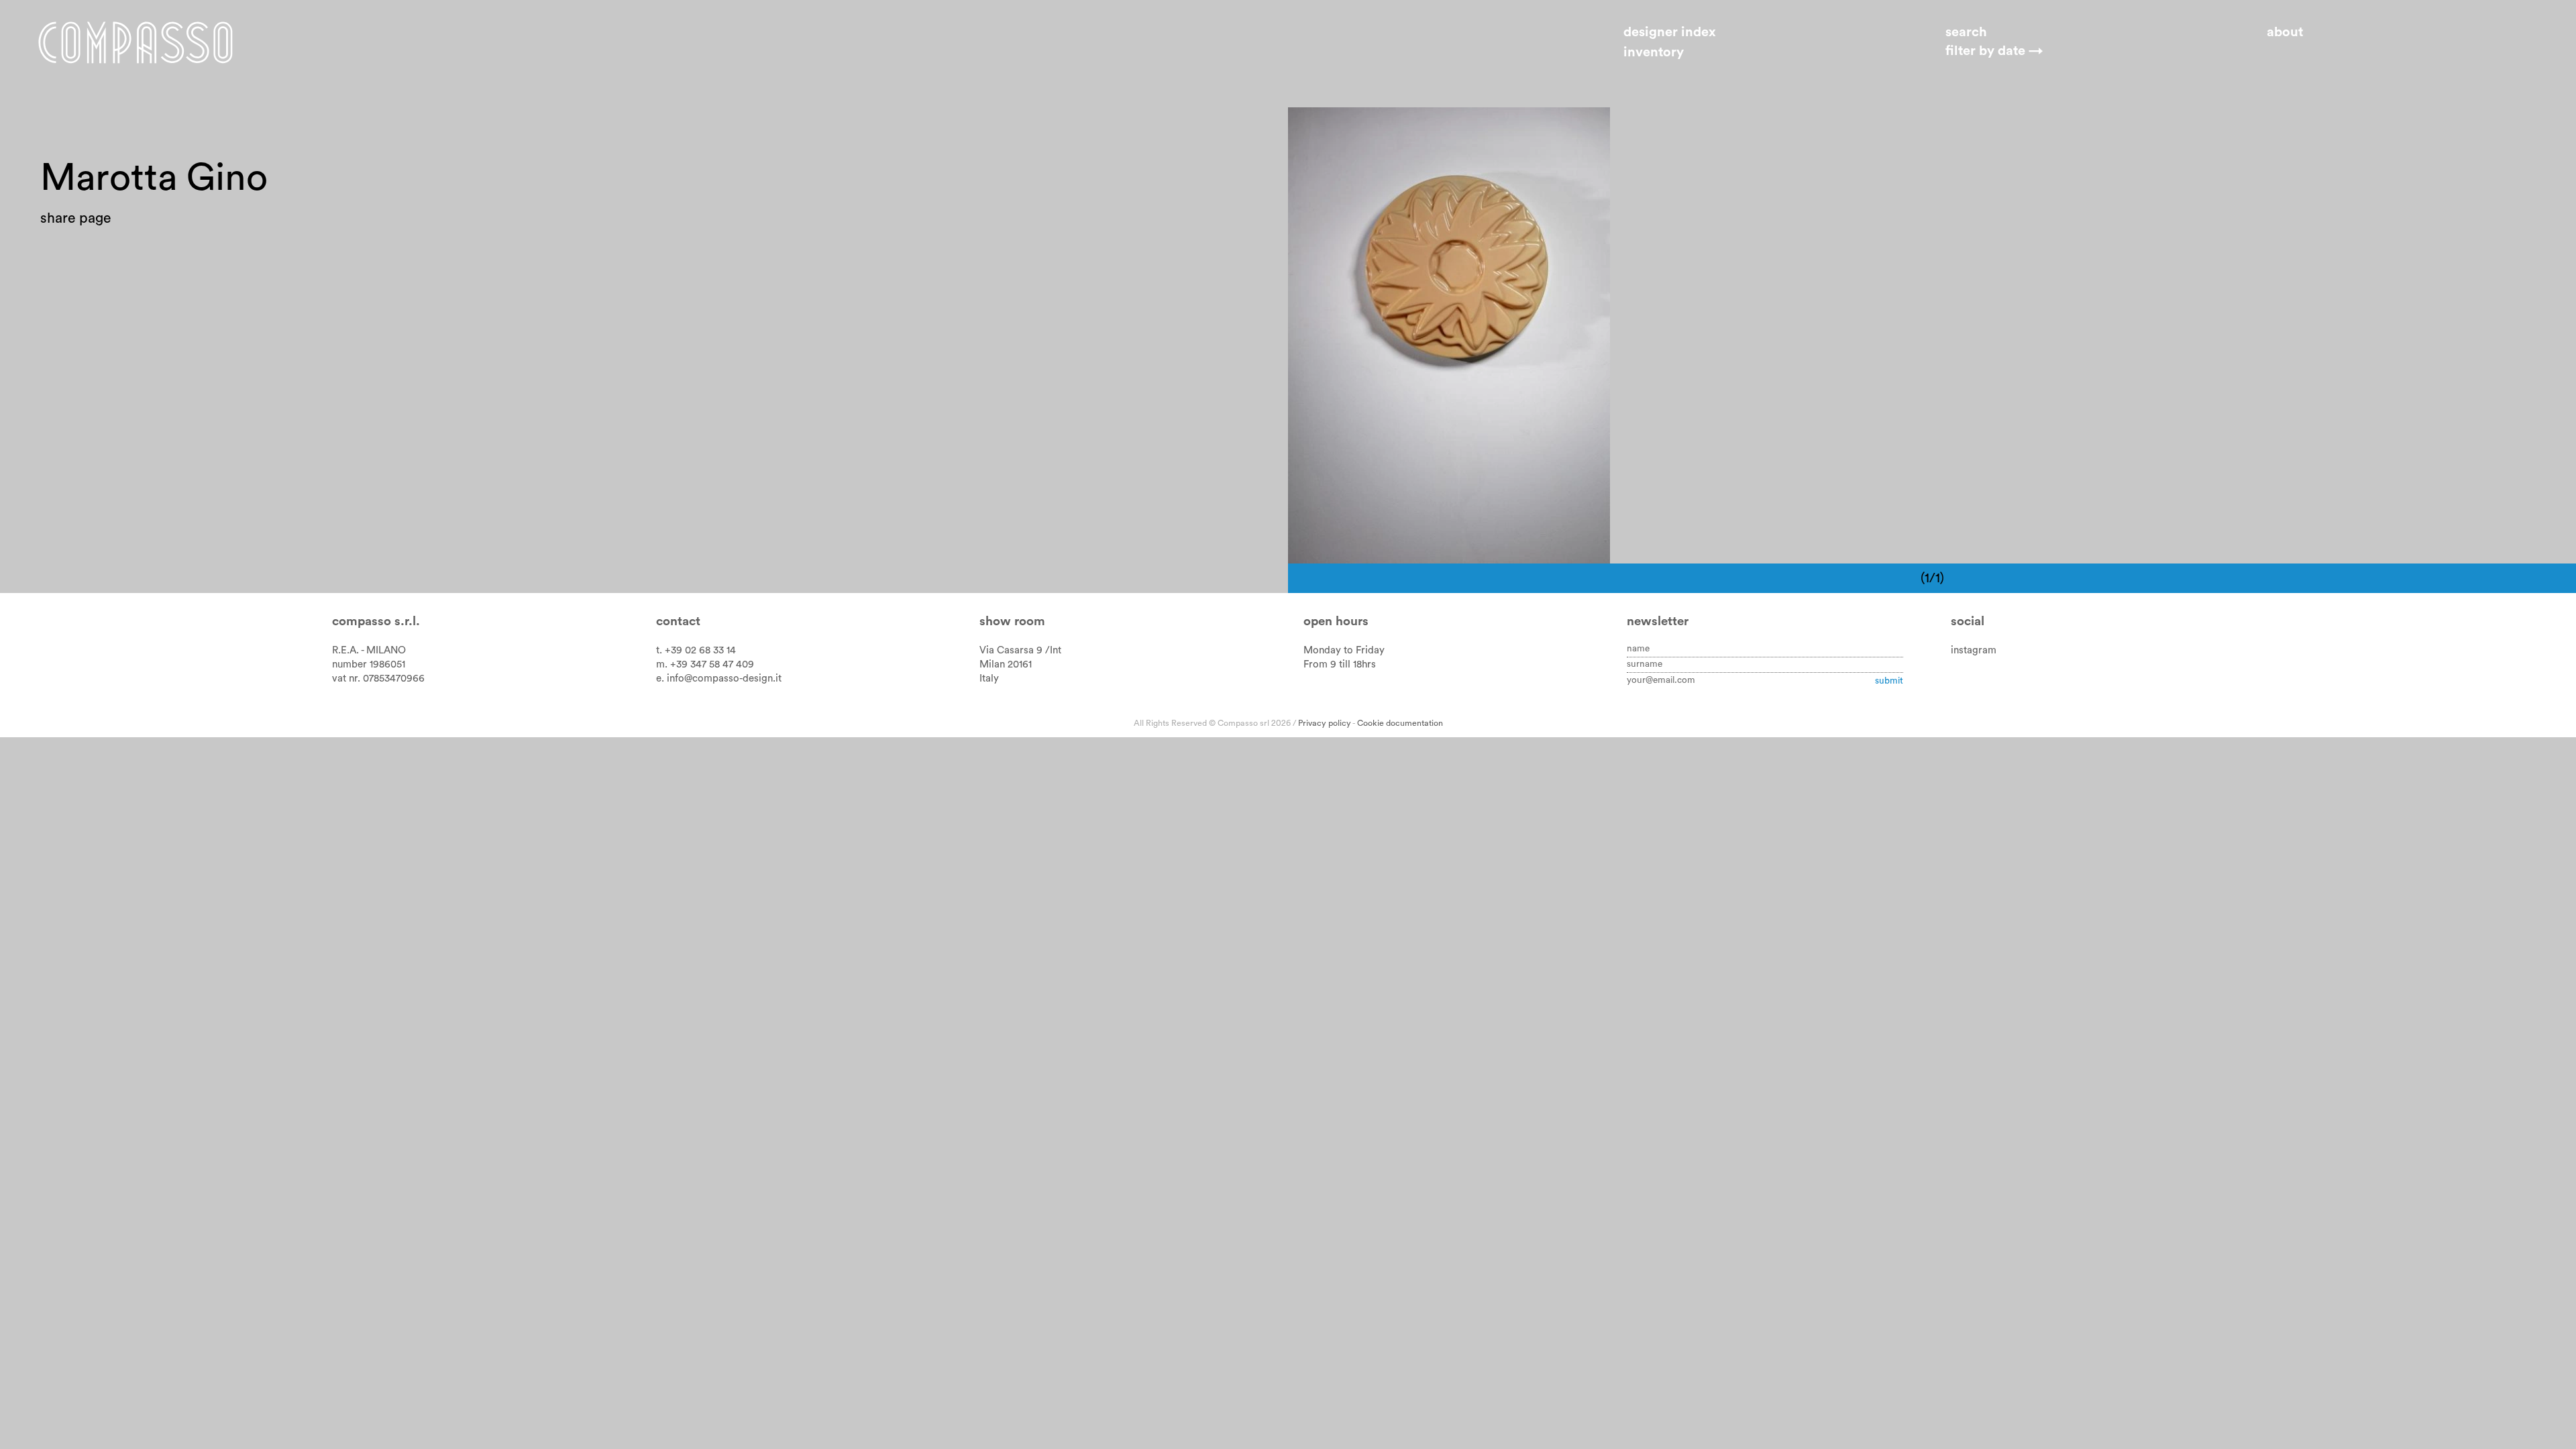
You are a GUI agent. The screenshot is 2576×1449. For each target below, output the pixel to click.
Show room (1012, 622)
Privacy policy (1325, 723)
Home (136, 42)
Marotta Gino (1344, 130)
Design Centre (1442, 130)
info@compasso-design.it (724, 679)
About (2285, 32)
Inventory (1654, 52)
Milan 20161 (1006, 664)
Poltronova (1531, 130)
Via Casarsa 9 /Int (1020, 650)
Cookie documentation (1400, 723)
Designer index (1670, 32)
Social (1968, 622)
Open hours (1336, 622)
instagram (1974, 650)
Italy (989, 679)
